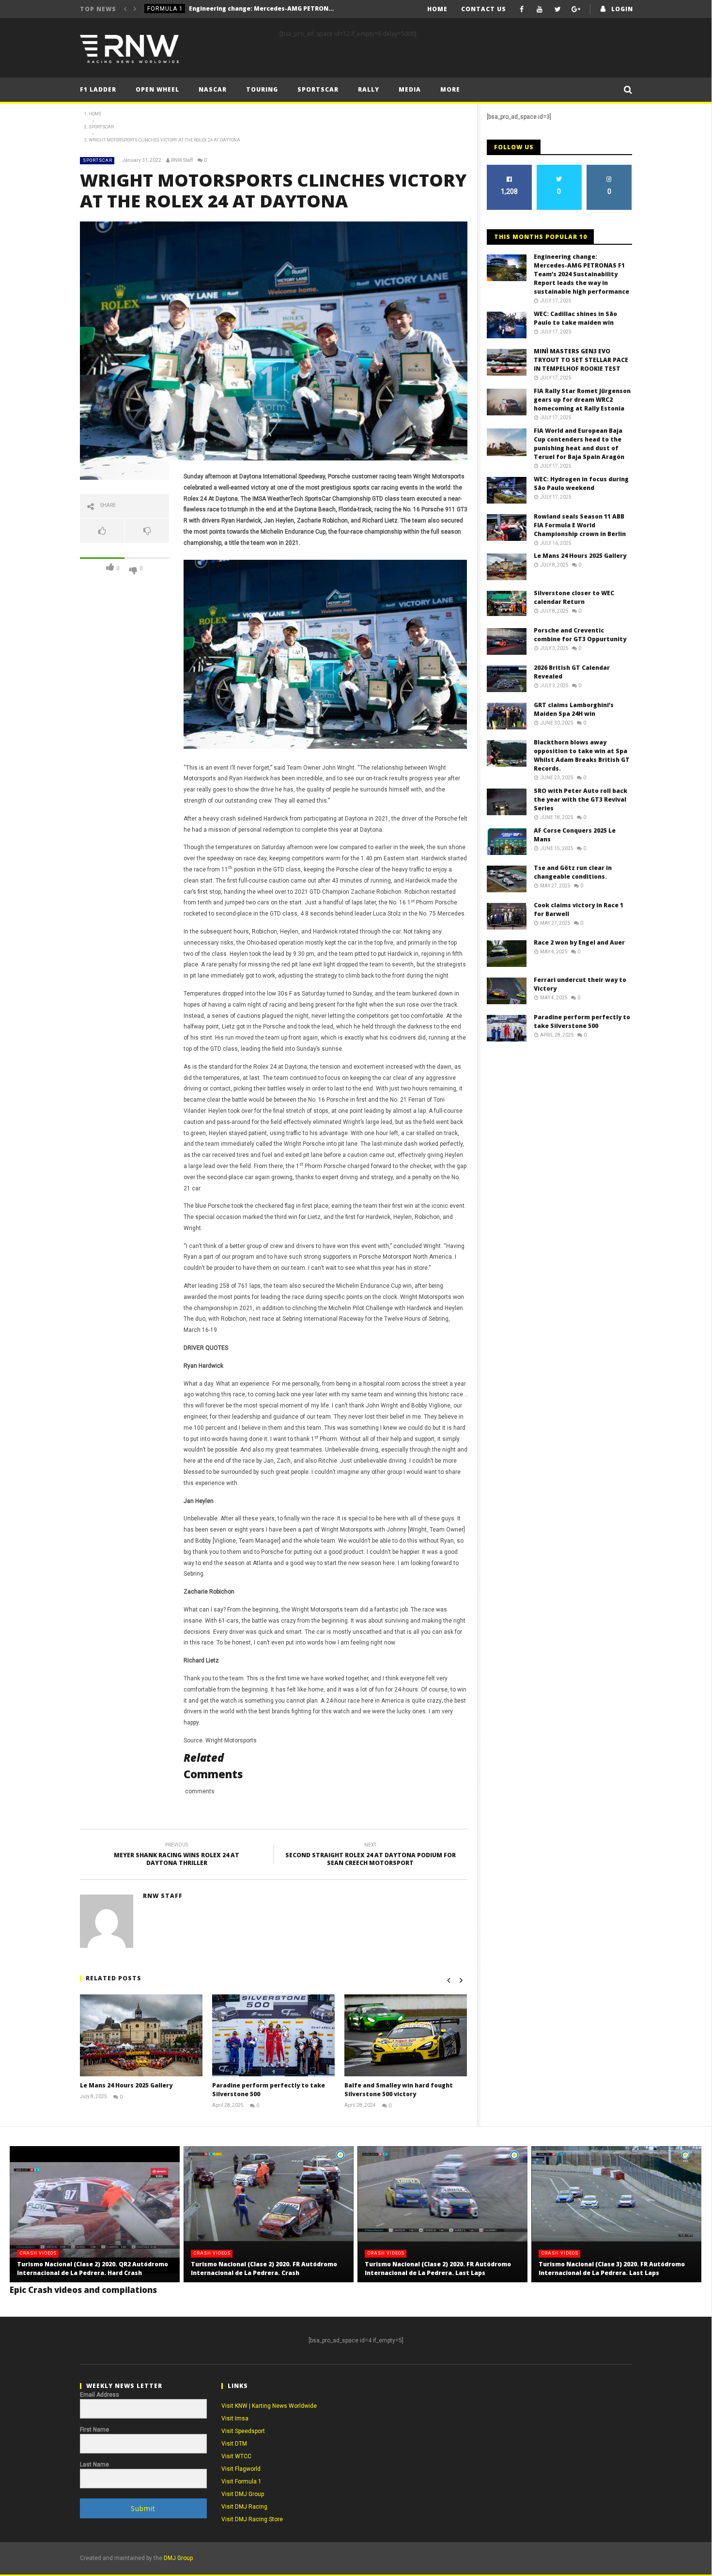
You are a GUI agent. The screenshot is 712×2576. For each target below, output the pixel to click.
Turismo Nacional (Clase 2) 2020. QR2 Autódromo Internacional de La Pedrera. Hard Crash (93, 2268)
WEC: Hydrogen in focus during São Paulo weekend (581, 483)
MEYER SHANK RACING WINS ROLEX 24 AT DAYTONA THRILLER (177, 1856)
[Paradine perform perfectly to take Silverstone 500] (273, 2035)
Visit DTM (234, 2444)
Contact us (484, 9)
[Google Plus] (576, 9)
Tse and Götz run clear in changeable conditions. (573, 872)
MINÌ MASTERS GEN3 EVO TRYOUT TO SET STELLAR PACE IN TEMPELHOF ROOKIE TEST (581, 360)
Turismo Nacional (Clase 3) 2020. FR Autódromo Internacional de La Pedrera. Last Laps (612, 2268)
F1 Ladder (98, 89)
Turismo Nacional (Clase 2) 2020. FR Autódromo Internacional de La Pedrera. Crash (264, 2268)
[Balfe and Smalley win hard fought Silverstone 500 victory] (406, 2035)
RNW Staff (182, 160)
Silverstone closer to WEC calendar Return (574, 597)
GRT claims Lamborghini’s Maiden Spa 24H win (574, 709)
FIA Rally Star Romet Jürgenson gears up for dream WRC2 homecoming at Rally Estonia (582, 400)
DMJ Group (178, 2558)
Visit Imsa (235, 2418)
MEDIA (410, 89)
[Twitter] (558, 9)
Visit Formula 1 (241, 2481)
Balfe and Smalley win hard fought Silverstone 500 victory (399, 2090)
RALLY (369, 89)
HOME (437, 9)
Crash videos (38, 2253)
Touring (262, 89)
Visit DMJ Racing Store (252, 2519)
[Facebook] (522, 9)
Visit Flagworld (241, 2469)
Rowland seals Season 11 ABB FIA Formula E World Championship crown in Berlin (580, 525)
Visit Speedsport (243, 2431)
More (450, 89)
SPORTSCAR (98, 160)
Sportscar (318, 89)
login (622, 9)
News (156, 9)
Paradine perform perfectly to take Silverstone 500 (582, 1021)
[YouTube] (540, 9)
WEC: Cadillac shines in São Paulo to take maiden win (244, 8)
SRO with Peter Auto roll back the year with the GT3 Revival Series (580, 799)
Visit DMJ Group (243, 2494)
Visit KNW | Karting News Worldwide (269, 2406)
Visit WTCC (236, 2456)
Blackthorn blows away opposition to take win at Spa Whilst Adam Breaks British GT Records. (582, 755)
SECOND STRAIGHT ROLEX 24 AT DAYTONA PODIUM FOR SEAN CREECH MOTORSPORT (371, 1856)
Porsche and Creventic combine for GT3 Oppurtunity (580, 635)
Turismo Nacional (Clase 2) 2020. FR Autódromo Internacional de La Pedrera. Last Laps (438, 2268)
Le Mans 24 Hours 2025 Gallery (126, 2085)
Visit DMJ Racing (244, 2507)
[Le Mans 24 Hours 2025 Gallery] (141, 2035)
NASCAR (213, 89)
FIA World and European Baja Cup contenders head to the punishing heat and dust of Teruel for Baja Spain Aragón (579, 444)
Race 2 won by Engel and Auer (579, 942)
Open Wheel (157, 89)
